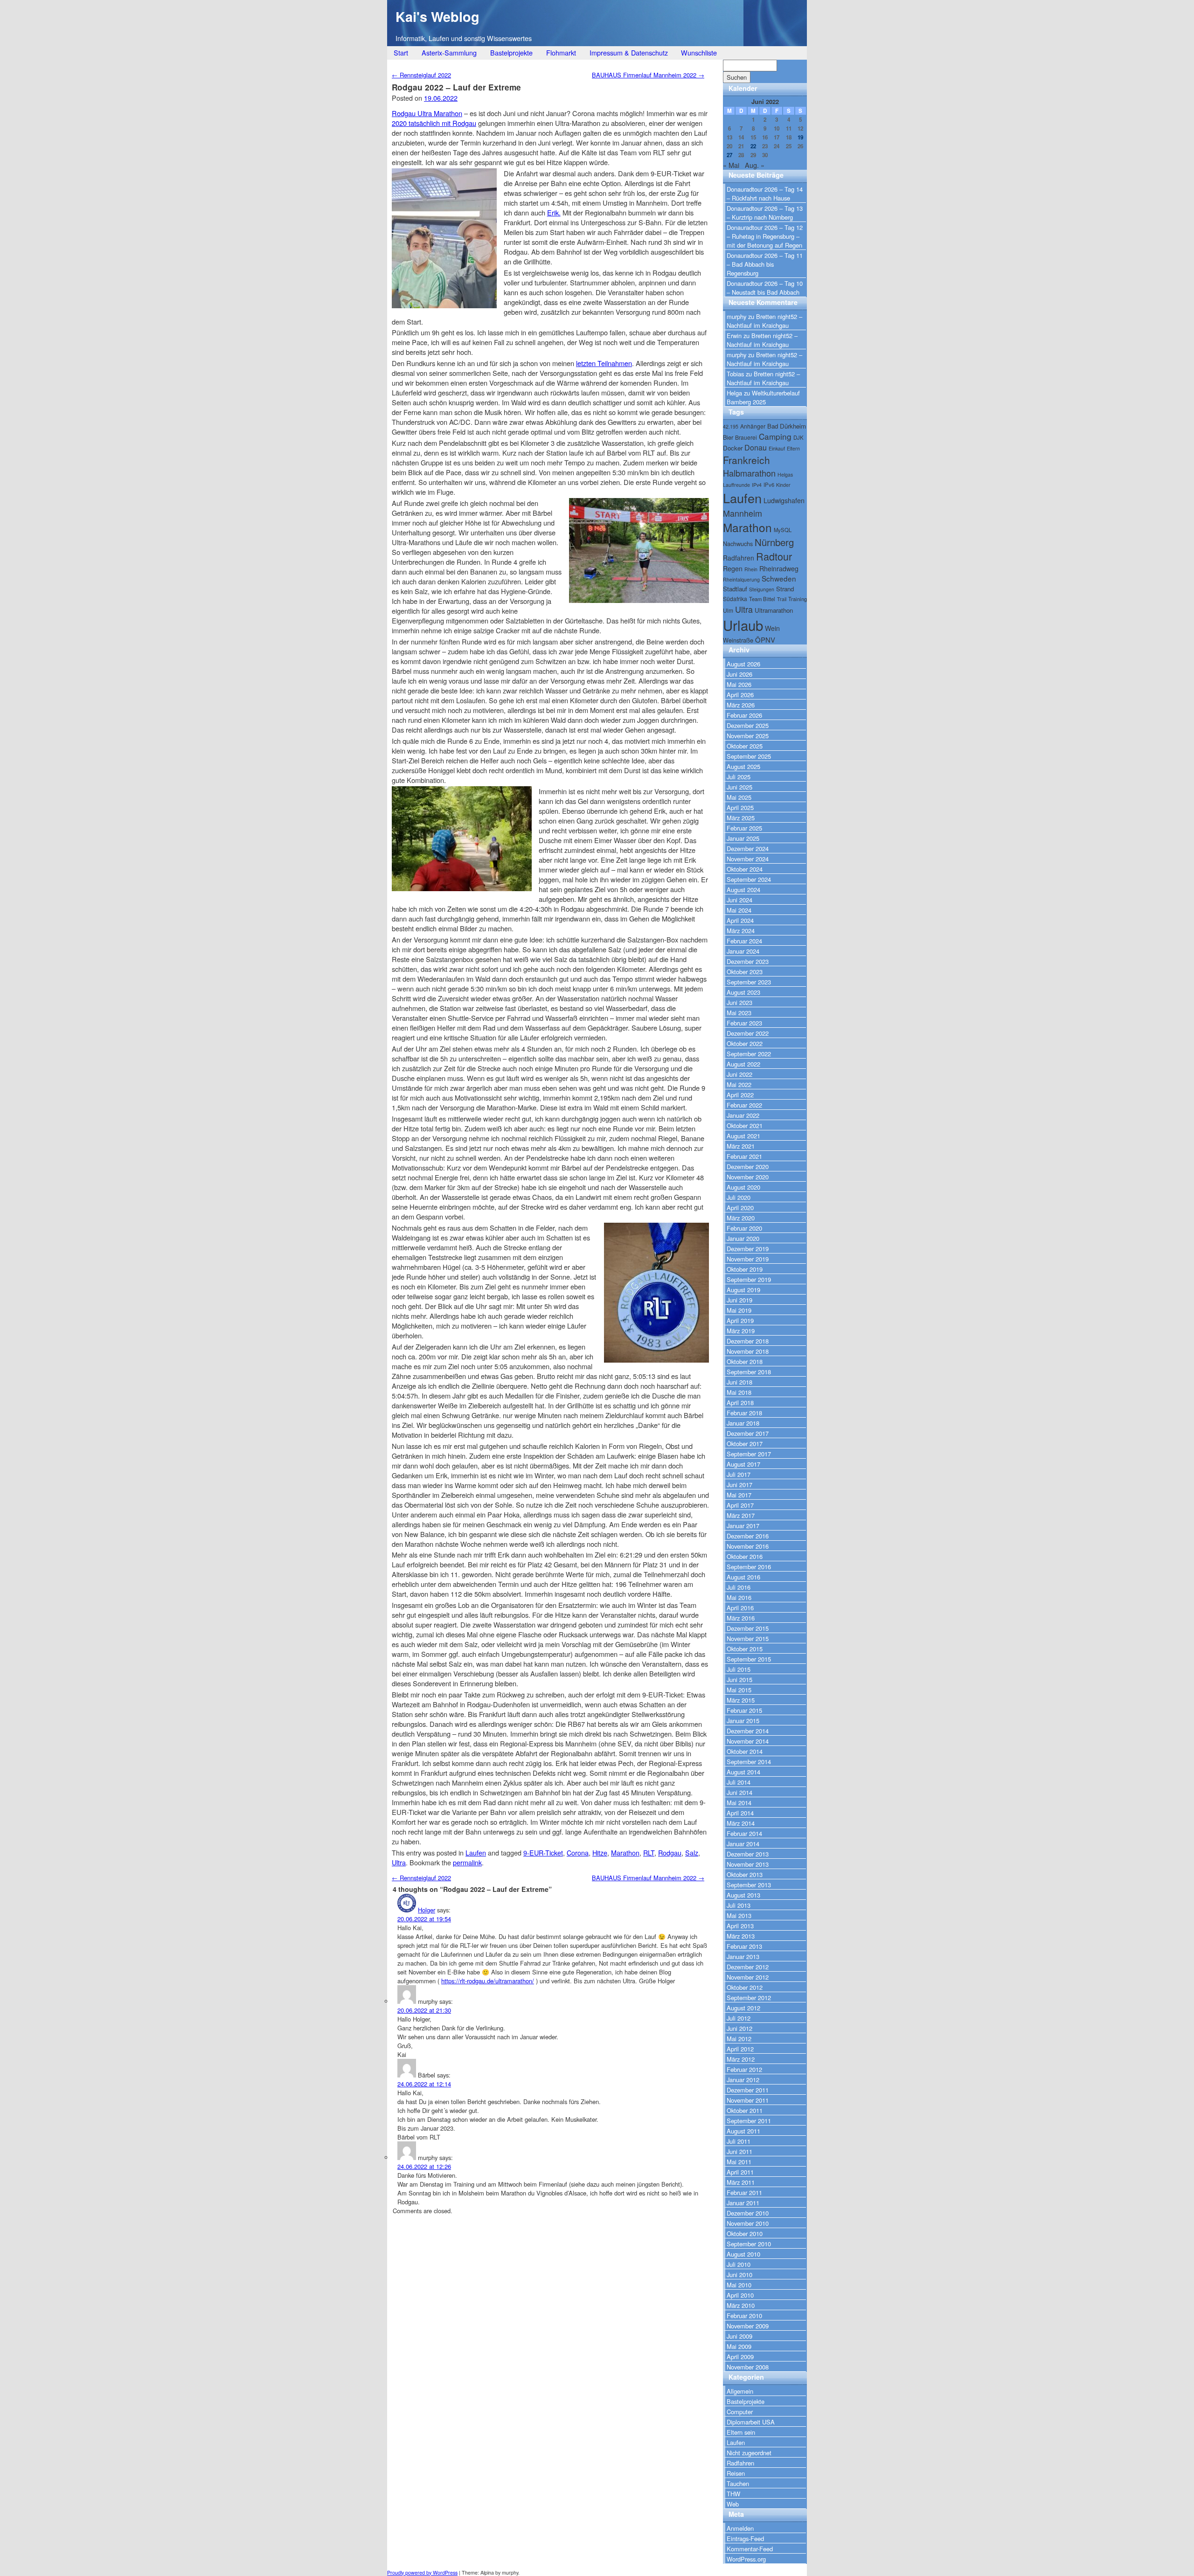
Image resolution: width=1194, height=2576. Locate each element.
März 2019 (741, 1331)
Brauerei (746, 437)
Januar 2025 (743, 838)
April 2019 (740, 1320)
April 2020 (740, 1208)
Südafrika (735, 599)
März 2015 (741, 1700)
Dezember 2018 (748, 1341)
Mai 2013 (739, 1915)
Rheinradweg (779, 568)
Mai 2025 (739, 797)
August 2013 (743, 1895)
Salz (692, 1852)
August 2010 (743, 2254)
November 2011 (748, 2100)
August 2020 (743, 1187)
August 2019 (743, 1290)
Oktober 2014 (745, 1751)
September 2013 (749, 1885)
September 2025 (749, 756)
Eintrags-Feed (745, 2538)
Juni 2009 (739, 2336)
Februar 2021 (744, 1156)
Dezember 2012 (748, 1967)
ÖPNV (765, 640)
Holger (427, 1910)
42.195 (731, 426)
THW (733, 2494)
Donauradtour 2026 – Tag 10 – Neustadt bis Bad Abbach (765, 288)
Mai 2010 (739, 2285)
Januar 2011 (743, 2203)
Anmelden (740, 2528)
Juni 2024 (739, 900)
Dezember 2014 (748, 1731)
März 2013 (741, 1936)
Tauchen (738, 2483)
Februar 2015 (744, 1710)
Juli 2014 (739, 1782)
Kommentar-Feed (750, 2549)
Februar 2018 (744, 1413)
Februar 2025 (744, 828)
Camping (775, 436)
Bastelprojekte (511, 52)
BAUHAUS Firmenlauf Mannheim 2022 (648, 75)
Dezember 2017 (748, 1433)
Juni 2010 (739, 2275)
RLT (649, 1852)
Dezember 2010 (748, 2213)
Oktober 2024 (745, 869)
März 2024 (741, 931)
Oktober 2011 (745, 2110)
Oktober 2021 (745, 1125)
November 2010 (748, 2223)
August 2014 (743, 1772)
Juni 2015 (739, 1679)
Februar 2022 (744, 1105)
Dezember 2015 (748, 1628)
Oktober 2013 (745, 1874)
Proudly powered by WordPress (422, 2573)
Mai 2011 (739, 2162)
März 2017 (741, 1515)
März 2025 (741, 818)
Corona (578, 1852)
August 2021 (743, 1136)
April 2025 (740, 807)
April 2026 (740, 695)
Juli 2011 (739, 2141)
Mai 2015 (739, 1690)
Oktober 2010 (745, 2233)
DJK (798, 437)
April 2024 (740, 920)
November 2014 (748, 1741)
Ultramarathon (774, 610)
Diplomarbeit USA (751, 2422)
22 (753, 146)
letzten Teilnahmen (604, 363)
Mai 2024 (739, 910)
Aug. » (755, 165)
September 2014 (749, 1762)
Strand (785, 589)
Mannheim (743, 513)
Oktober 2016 (745, 1556)
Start (401, 52)
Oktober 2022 (745, 1043)
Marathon (625, 1852)
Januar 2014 (743, 1844)
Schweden (779, 578)
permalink (467, 1862)
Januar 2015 (743, 1721)
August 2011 (743, 2131)
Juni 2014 (739, 1792)
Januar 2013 (743, 1956)
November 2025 (748, 736)
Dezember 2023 (748, 961)
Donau (756, 447)
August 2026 (743, 664)
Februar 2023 (744, 1023)
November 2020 (748, 1177)
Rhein (751, 569)
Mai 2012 (739, 2039)
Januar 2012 (743, 2080)
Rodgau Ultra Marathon (427, 113)
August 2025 (743, 766)
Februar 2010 (744, 2316)
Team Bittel (762, 599)
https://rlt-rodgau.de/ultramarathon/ (488, 1981)
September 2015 (749, 1659)
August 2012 (743, 2008)
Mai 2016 (739, 1597)
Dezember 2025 (748, 725)
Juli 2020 (739, 1197)
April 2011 (740, 2172)
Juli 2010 (739, 2264)
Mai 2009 (739, 2346)
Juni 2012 (739, 2028)
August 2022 (743, 1064)
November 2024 (748, 859)
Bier (728, 437)
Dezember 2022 (748, 1033)
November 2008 (748, 2367)
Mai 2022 (739, 1084)
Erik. (554, 212)
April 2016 (740, 1608)
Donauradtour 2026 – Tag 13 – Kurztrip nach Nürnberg (765, 213)
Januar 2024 (743, 951)
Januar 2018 (743, 1423)
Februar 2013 (744, 1946)
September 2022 (749, 1054)
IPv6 (769, 485)
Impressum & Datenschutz (629, 52)
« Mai (731, 165)
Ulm (728, 610)
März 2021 (741, 1146)
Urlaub (743, 625)
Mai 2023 (739, 1013)
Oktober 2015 (745, 1649)
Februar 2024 (744, 941)
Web (733, 2504)
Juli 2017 (739, 1474)
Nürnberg (774, 542)
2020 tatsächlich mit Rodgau (434, 123)
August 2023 (743, 992)
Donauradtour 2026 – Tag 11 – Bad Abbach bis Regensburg (765, 264)
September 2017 (749, 1454)
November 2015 (748, 1638)
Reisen (736, 2473)
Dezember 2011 (748, 2090)
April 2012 (740, 2049)
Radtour (774, 556)
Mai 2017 (739, 1495)
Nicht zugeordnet (749, 2453)
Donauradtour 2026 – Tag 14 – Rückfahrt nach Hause (765, 194)
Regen (733, 568)
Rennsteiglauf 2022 (421, 75)
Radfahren (739, 558)
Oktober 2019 (745, 1269)
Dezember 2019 (748, 1249)
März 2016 (741, 1618)
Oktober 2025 (745, 746)
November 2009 (748, 2326)
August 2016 (743, 1577)
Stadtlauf (735, 589)
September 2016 (749, 1567)
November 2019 (748, 1259)
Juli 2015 (739, 1669)
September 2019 (749, 1279)
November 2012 (748, 1977)
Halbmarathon (749, 473)
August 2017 (743, 1464)
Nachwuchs (738, 544)
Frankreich (746, 460)
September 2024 (749, 879)
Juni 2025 (739, 787)
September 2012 (749, 1998)
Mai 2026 (739, 684)
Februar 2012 (744, 2069)
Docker (733, 448)
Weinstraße (738, 640)
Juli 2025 (739, 777)
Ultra (399, 1862)
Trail (782, 599)
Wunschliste (699, 52)
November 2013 (748, 1864)
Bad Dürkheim (787, 426)
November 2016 (748, 1546)
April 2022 (740, 1095)
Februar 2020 (744, 1228)
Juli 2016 (739, 1587)
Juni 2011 (739, 2151)
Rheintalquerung (741, 579)
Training (798, 599)
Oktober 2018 (745, 1361)
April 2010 (740, 2295)
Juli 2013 (739, 1905)
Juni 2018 (739, 1382)
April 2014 (740, 1813)
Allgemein (740, 2391)
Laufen (476, 1852)
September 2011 (749, 2121)
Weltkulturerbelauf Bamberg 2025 (763, 397)
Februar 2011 (744, 2192)
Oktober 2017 (745, 1444)
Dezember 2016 (748, 1536)
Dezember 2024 (748, 848)
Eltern (793, 448)
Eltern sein (741, 2432)
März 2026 (741, 705)
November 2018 (748, 1351)
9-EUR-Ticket (543, 1852)
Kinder (783, 485)
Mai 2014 (739, 1803)
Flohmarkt (561, 52)
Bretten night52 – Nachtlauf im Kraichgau (764, 321)
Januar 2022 (743, 1115)
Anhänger (753, 426)
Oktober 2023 (745, 972)
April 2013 (740, 1926)
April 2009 (740, 2357)
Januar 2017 (743, 1526)
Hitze (600, 1852)
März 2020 (741, 1218)
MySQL (783, 530)
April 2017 (740, 1505)
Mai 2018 (739, 1392)
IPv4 (757, 485)
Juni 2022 (739, 1074)
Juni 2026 (739, 674)
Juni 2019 (739, 1300)
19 (800, 137)
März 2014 (741, 1823)
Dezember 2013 (748, 1854)
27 (729, 155)
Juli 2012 (739, 2018)
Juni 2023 (739, 1002)
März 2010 (741, 2305)
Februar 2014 (744, 1833)
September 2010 (749, 2244)
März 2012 (741, 2059)
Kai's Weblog (437, 17)
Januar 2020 (743, 1238)
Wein (772, 628)
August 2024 (743, 890)
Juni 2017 (739, 1485)
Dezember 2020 (748, 1167)
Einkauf (777, 448)
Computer (740, 2412)
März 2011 (741, 2182)
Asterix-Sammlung (449, 52)
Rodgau (670, 1852)
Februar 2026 (744, 715)
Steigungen (762, 589)
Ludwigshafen (784, 500)
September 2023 (749, 982)
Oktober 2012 (745, 1987)
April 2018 (740, 1402)
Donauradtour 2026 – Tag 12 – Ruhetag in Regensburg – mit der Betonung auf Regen (765, 236)
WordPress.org (746, 2559)
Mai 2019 (739, 1310)
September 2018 (749, 1372)
